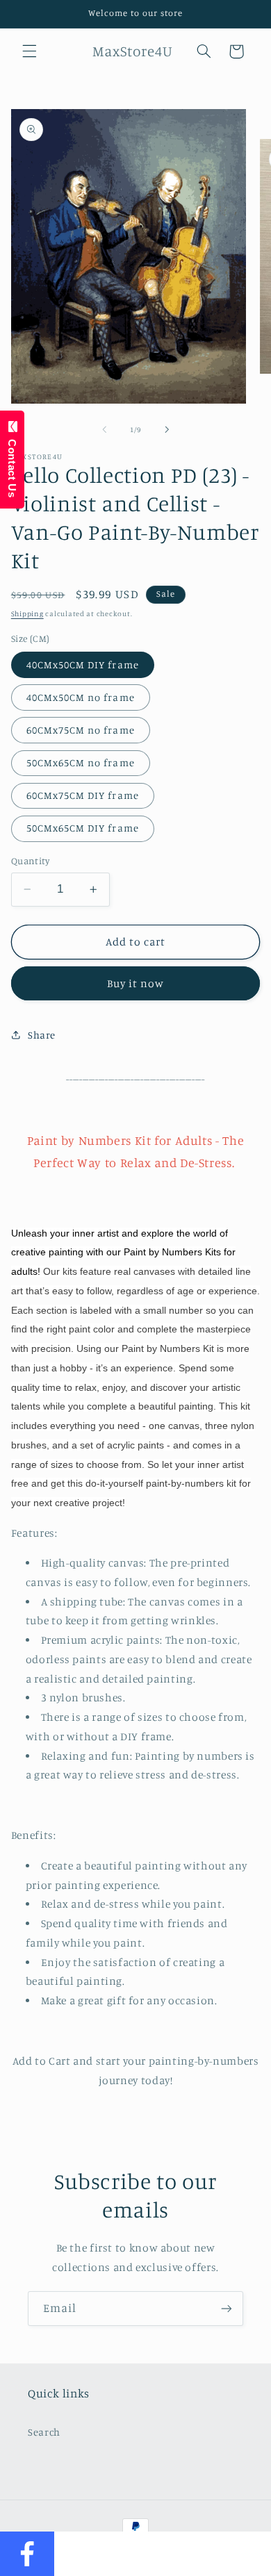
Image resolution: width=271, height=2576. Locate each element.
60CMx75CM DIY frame (83, 795)
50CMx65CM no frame (81, 762)
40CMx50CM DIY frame (83, 664)
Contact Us (12, 465)
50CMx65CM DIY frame (83, 828)
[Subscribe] (227, 2308)
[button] (29, 51)
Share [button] (42, 1035)
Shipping (27, 613)
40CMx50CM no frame (81, 697)
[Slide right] (167, 429)
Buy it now (136, 983)
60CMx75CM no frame (81, 730)
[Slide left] (104, 429)
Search (44, 2432)
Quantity (30, 861)
